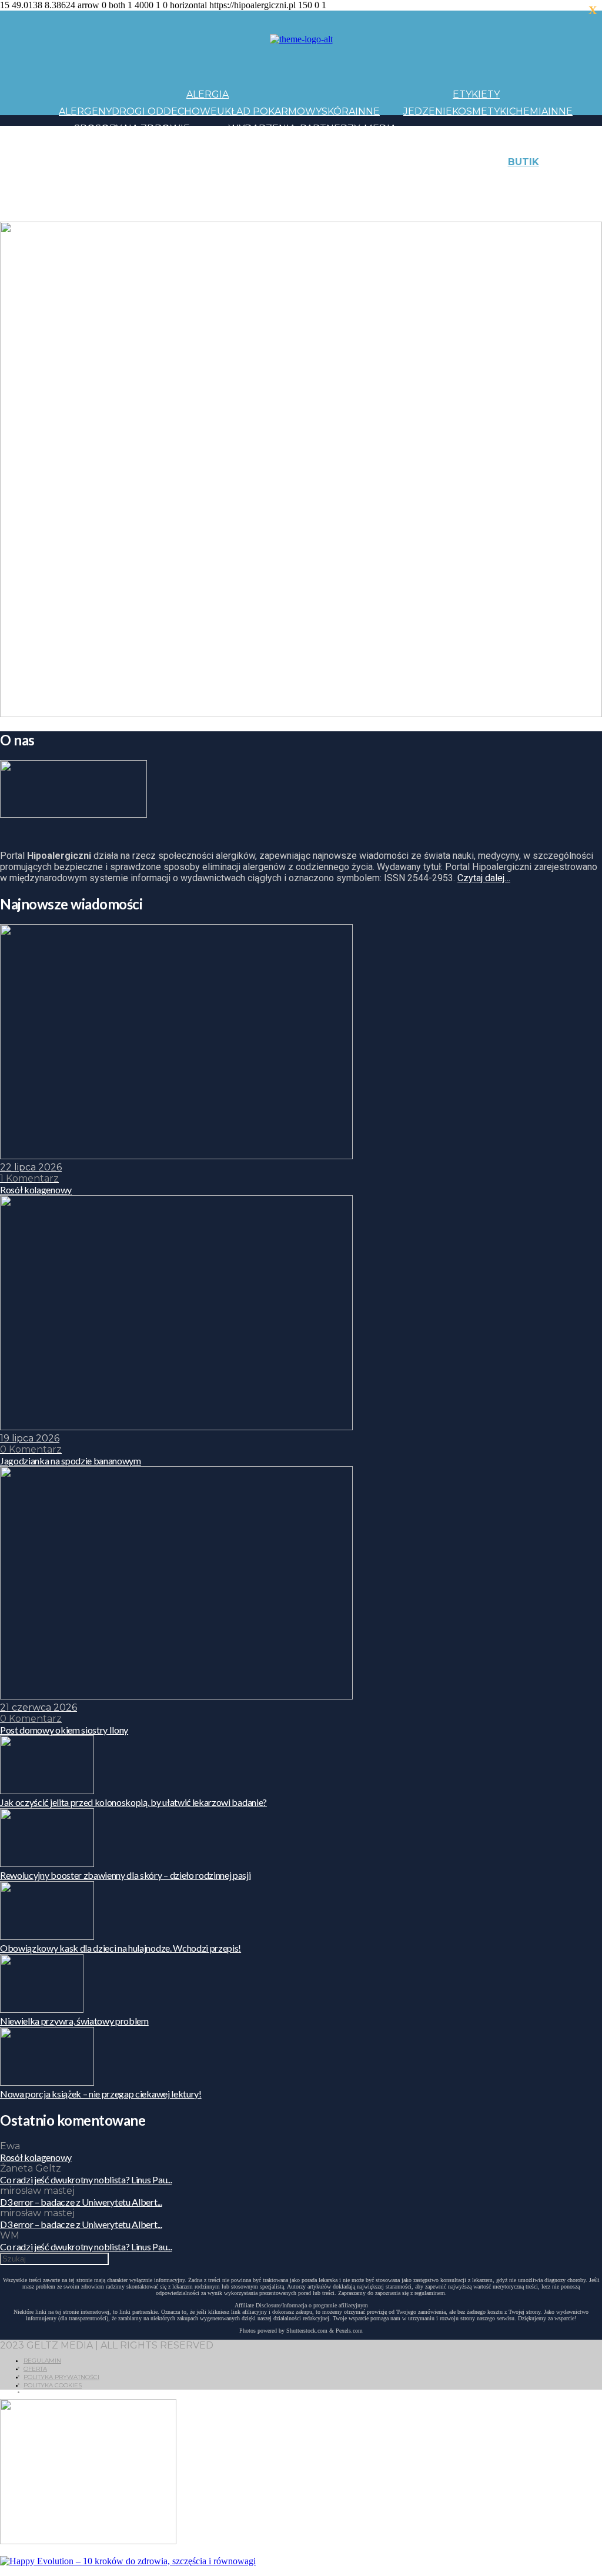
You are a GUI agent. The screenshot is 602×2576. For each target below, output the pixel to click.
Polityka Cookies (53, 2385)
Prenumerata (179, 213)
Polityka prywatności (61, 2377)
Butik (524, 162)
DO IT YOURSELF (395, 179)
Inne (367, 111)
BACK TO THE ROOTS (234, 179)
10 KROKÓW (88, 179)
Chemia (529, 111)
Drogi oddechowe (164, 111)
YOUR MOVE (467, 179)
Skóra (338, 111)
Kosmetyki (481, 111)
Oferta (35, 2369)
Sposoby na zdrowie (132, 128)
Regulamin (42, 2361)
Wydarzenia (262, 128)
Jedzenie (428, 111)
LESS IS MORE (320, 179)
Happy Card (150, 179)
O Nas (74, 213)
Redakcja (115, 213)
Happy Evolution (267, 162)
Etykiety (476, 94)
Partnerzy (330, 128)
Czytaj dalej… (484, 878)
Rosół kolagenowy (36, 2157)
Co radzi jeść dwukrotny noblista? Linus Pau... (86, 2179)
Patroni (342, 145)
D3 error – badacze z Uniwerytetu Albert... (81, 2202)
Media (380, 128)
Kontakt (126, 196)
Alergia (208, 94)
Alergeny (85, 111)
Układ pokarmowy (269, 111)
